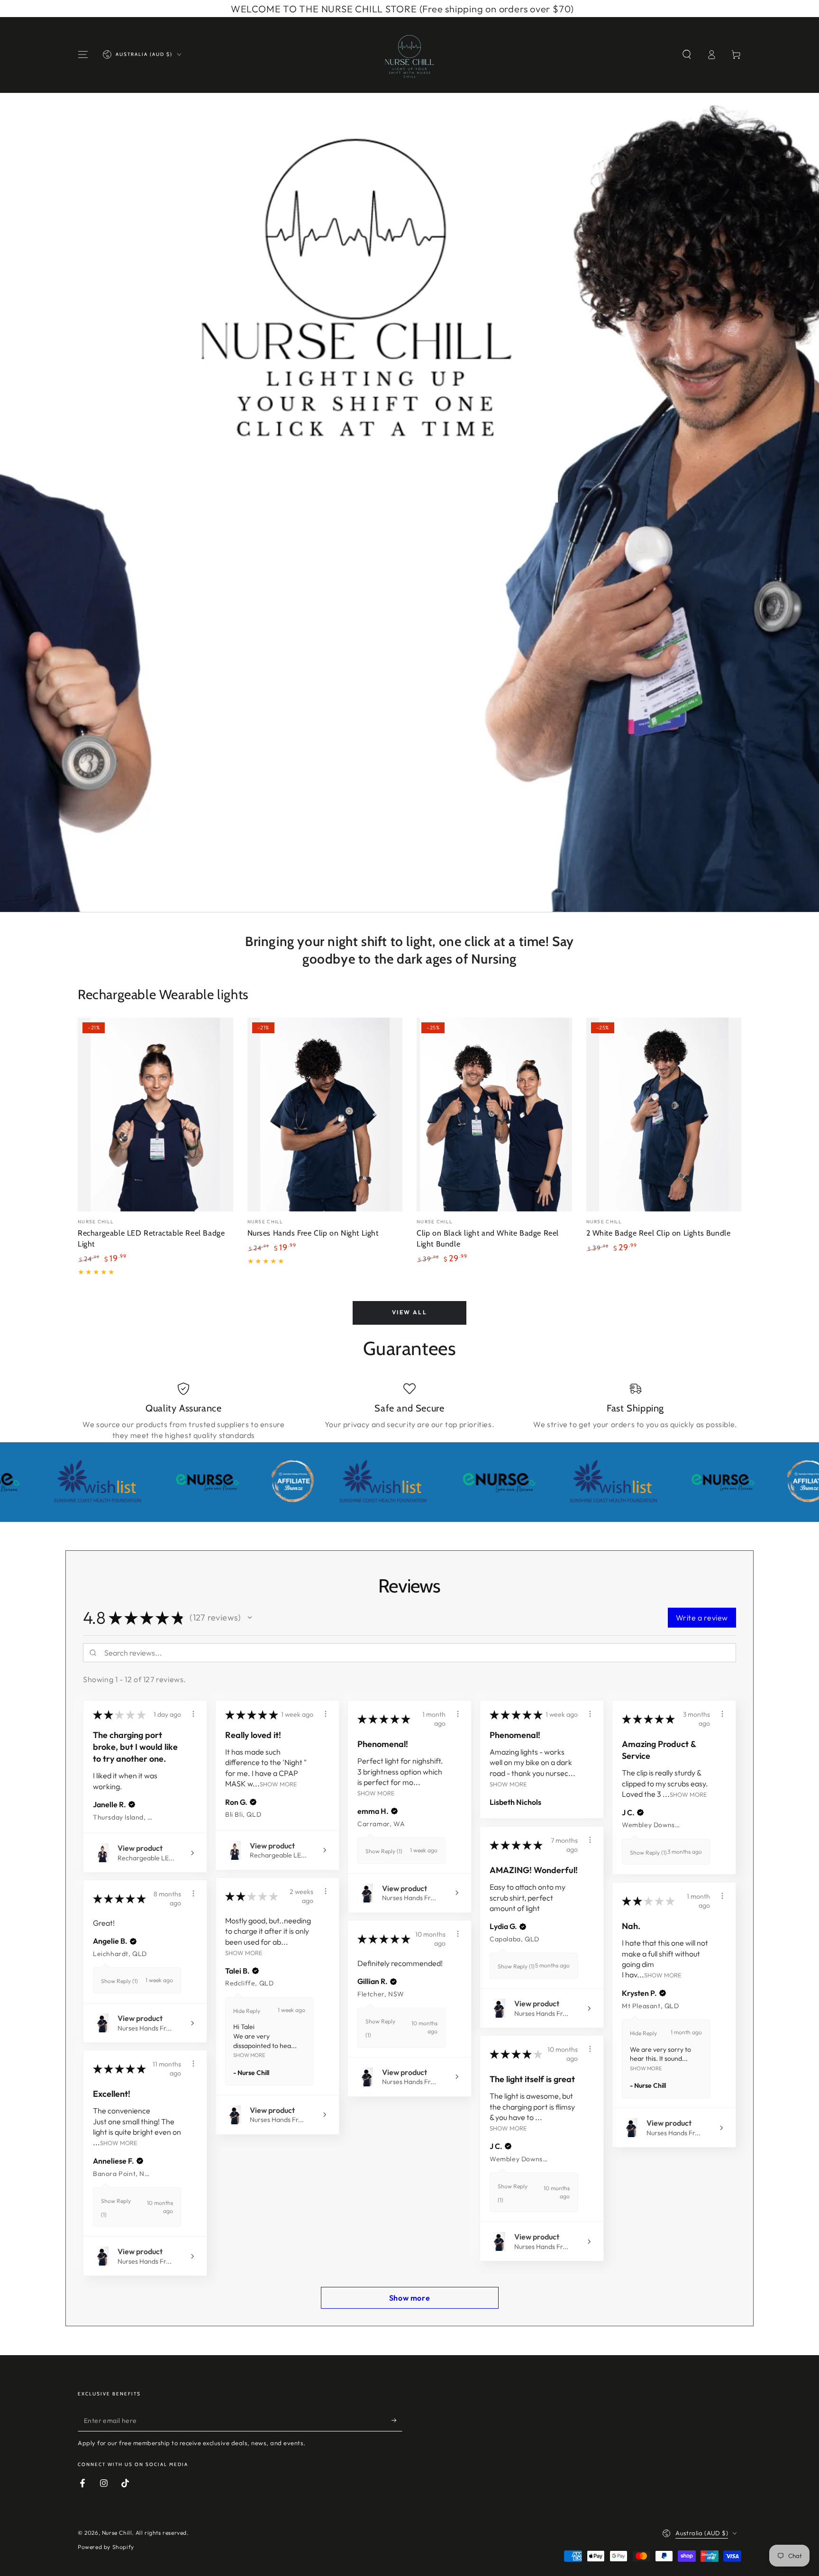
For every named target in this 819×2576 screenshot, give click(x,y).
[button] (687, 55)
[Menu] (83, 55)
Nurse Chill (117, 2533)
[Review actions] (193, 1714)
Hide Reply (247, 2011)
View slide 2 (424, 893)
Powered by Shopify (106, 2547)
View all (409, 1312)
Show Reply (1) (384, 1851)
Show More (278, 1784)
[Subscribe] (397, 2421)
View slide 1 (395, 893)
